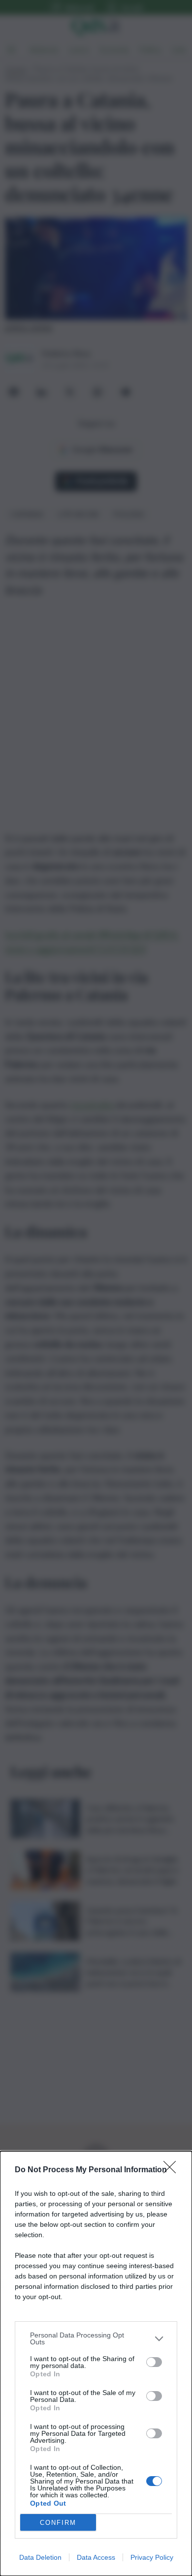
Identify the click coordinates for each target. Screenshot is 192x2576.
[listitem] (96, 2338)
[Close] (173, 2170)
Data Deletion (40, 2557)
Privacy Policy (152, 2557)
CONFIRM (58, 2523)
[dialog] (96, 2364)
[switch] (154, 2362)
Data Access (96, 2557)
